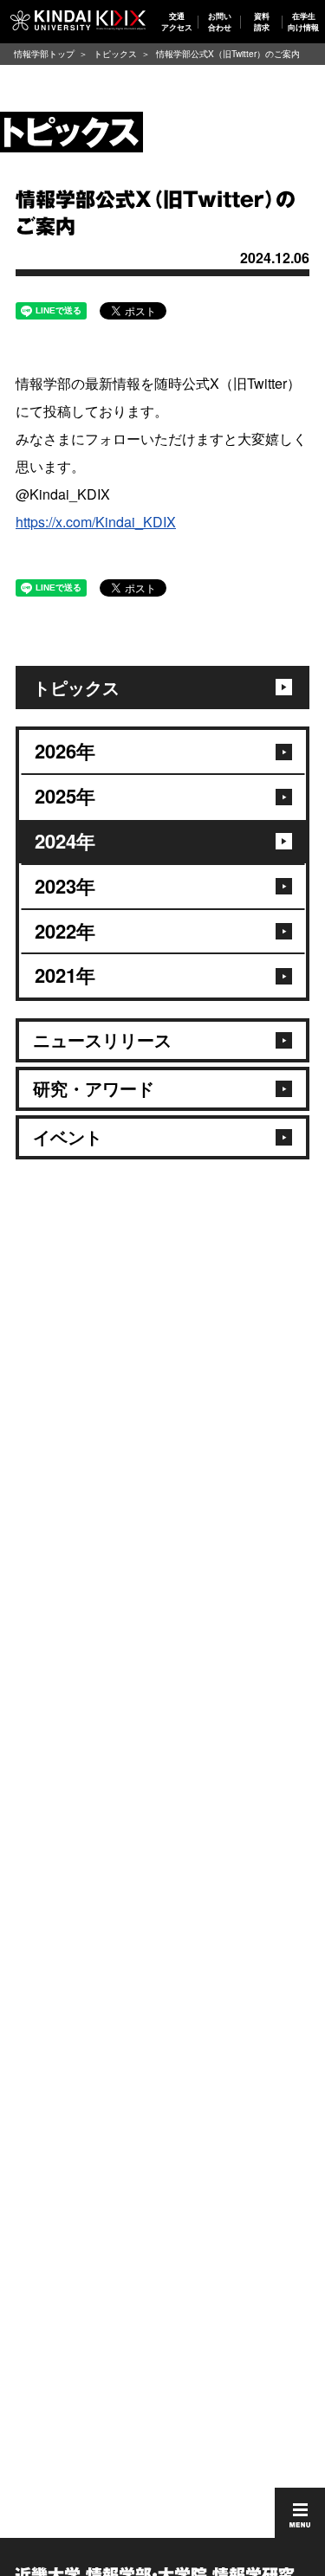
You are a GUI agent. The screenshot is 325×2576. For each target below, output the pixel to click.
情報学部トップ (44, 54)
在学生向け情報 (304, 21)
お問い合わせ (220, 21)
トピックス (115, 54)
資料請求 (262, 21)
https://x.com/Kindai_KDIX (96, 522)
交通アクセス (177, 21)
